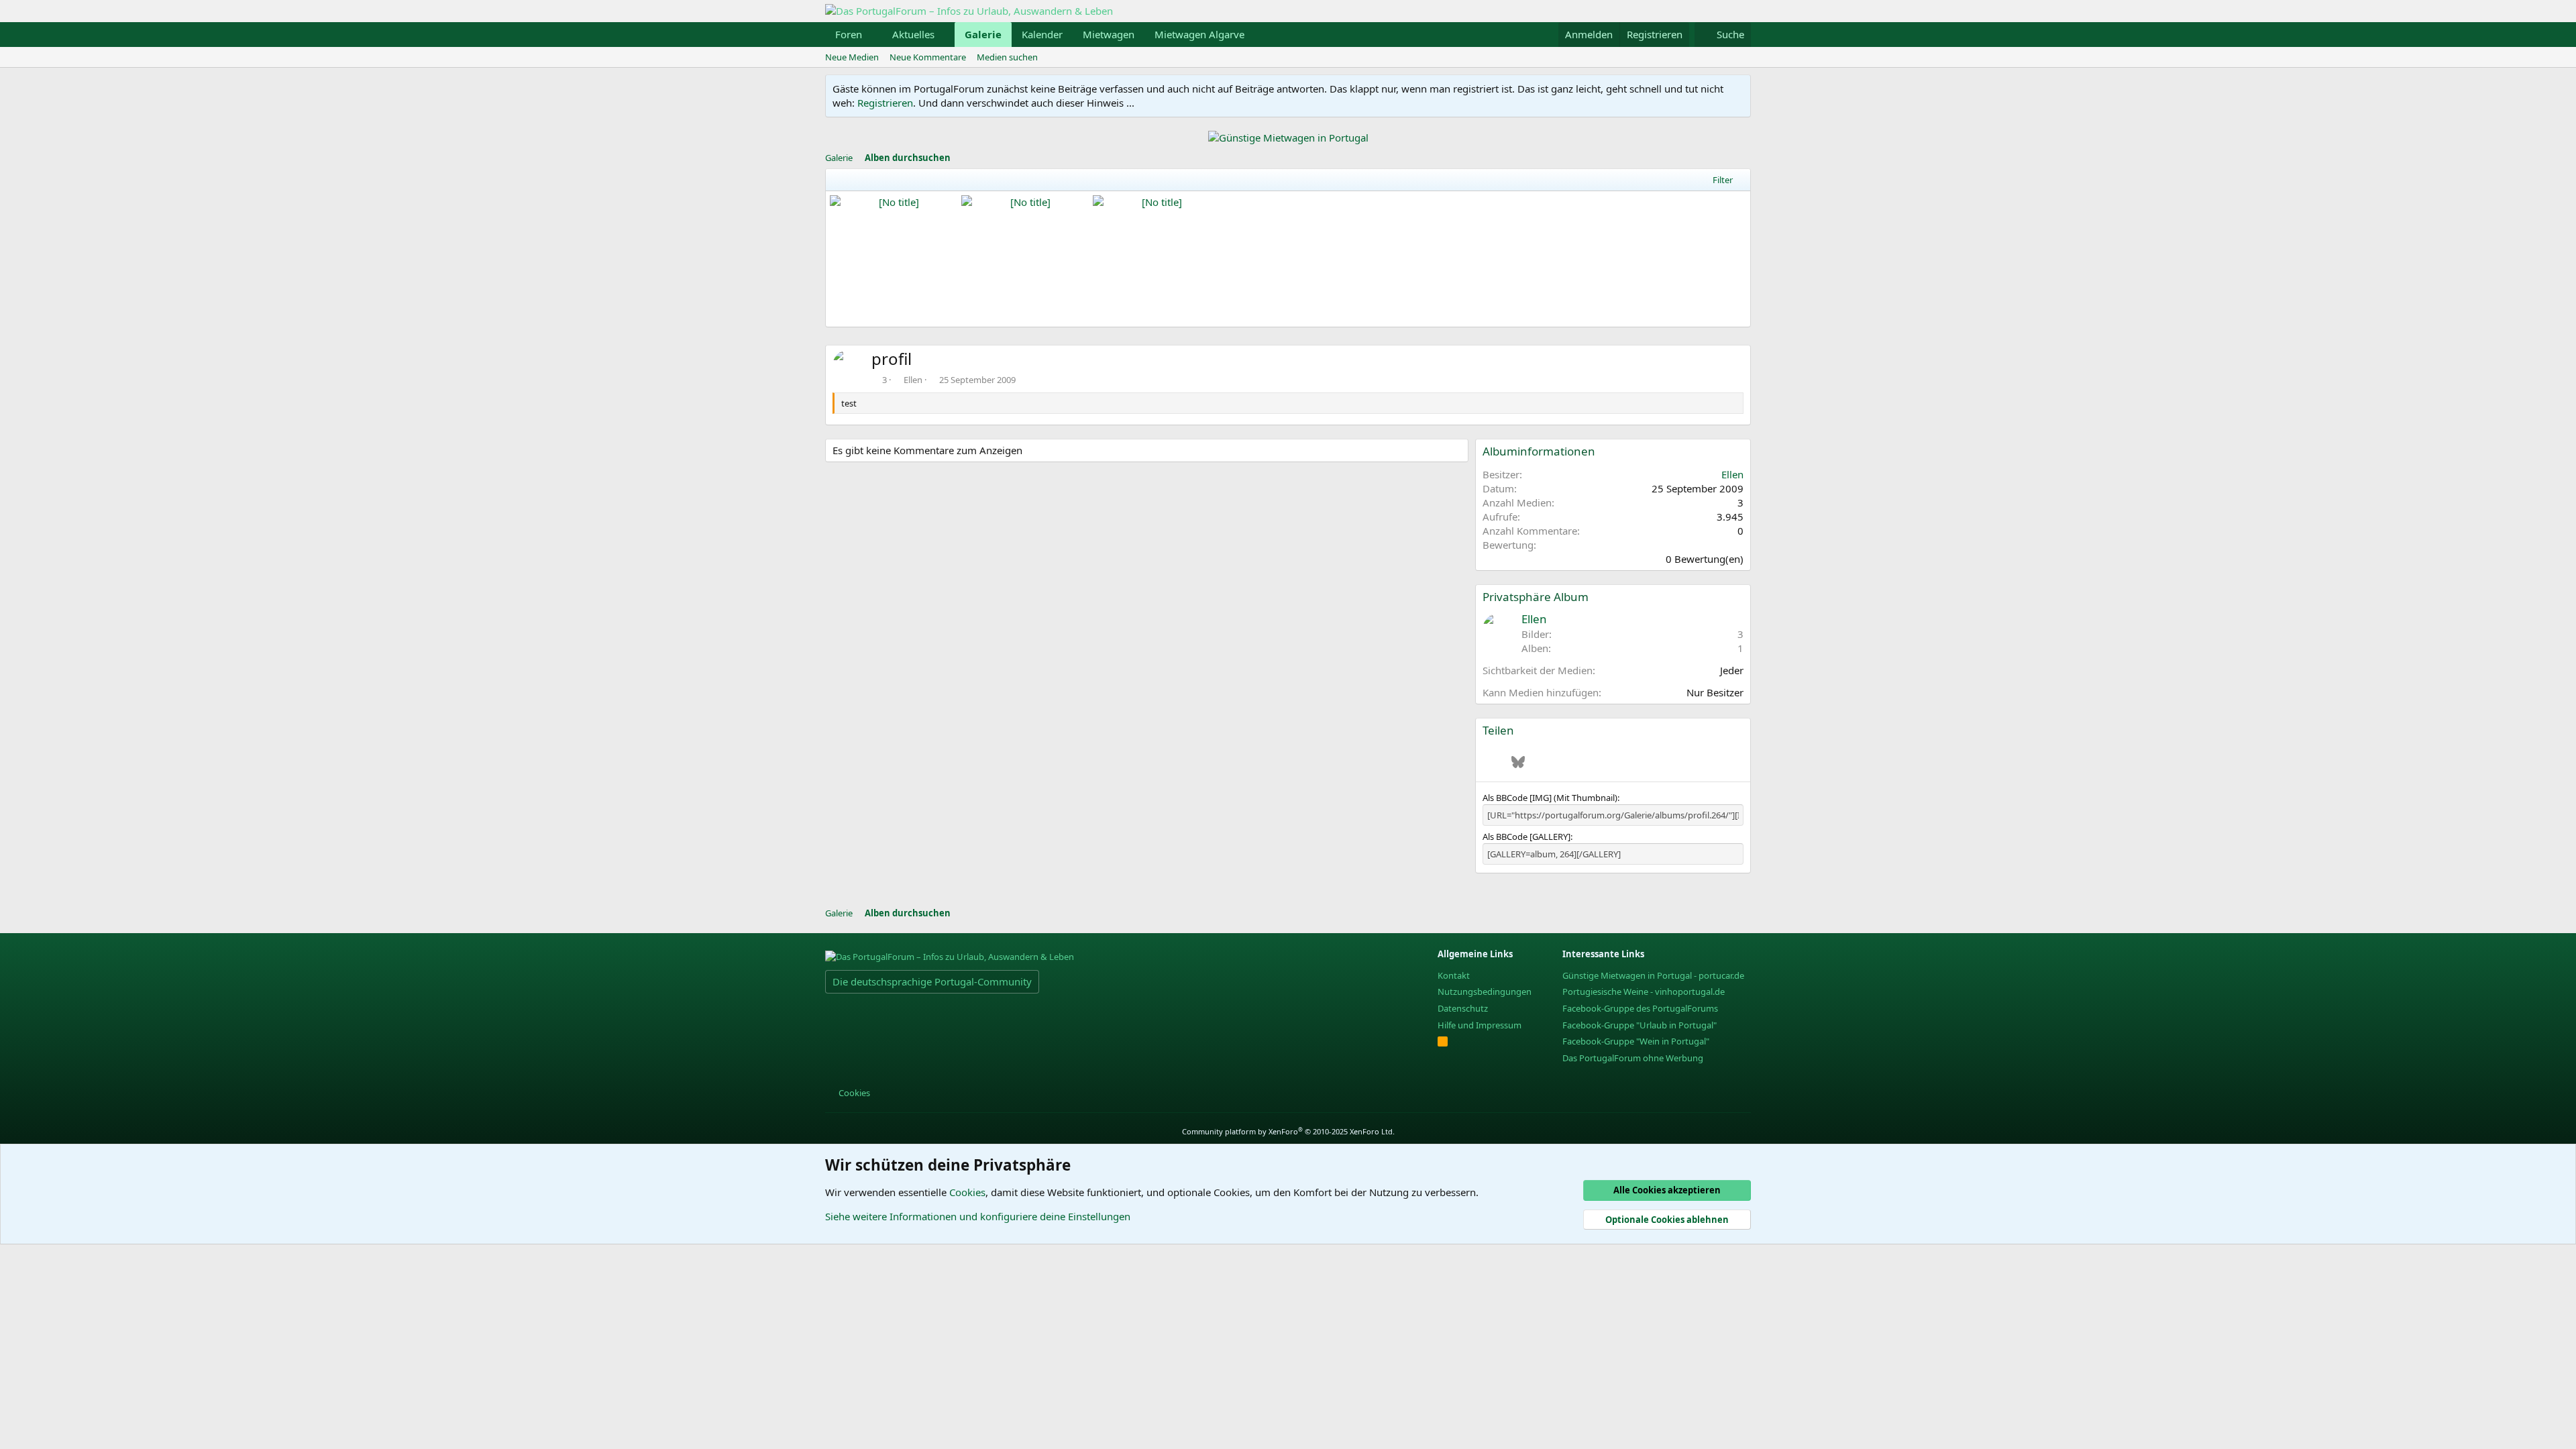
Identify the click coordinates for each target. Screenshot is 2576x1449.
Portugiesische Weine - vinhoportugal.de (1644, 991)
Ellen (913, 380)
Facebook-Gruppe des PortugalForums (1640, 1008)
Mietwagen (1109, 34)
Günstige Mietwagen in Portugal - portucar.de (1653, 975)
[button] (873, 35)
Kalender (1042, 34)
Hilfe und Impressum (1480, 1025)
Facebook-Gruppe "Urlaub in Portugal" (1640, 1025)
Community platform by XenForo (1288, 1131)
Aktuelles (913, 34)
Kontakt (1454, 975)
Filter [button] (1723, 180)
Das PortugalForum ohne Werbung (1633, 1058)
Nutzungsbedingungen (1485, 991)
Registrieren (885, 103)
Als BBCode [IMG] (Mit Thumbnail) (1550, 798)
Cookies (853, 1093)
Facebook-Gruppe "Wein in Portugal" (1636, 1041)
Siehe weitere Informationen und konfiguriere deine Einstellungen (978, 1216)
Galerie (983, 34)
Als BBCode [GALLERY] (1526, 837)
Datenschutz (1463, 1008)
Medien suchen (1007, 57)
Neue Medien (852, 57)
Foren (849, 34)
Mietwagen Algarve (1199, 34)
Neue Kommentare (928, 57)
